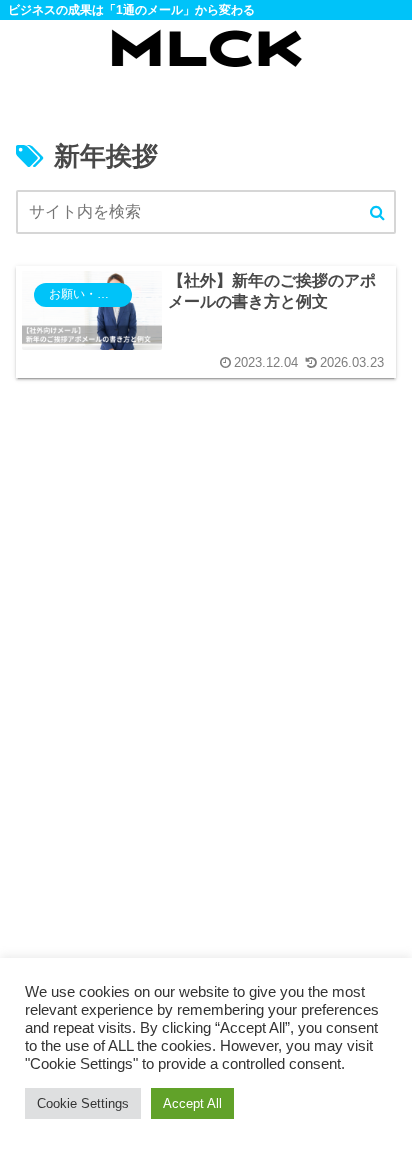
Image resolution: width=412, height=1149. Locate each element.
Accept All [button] (192, 1103)
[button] (377, 213)
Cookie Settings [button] (83, 1103)
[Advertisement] (206, 712)
